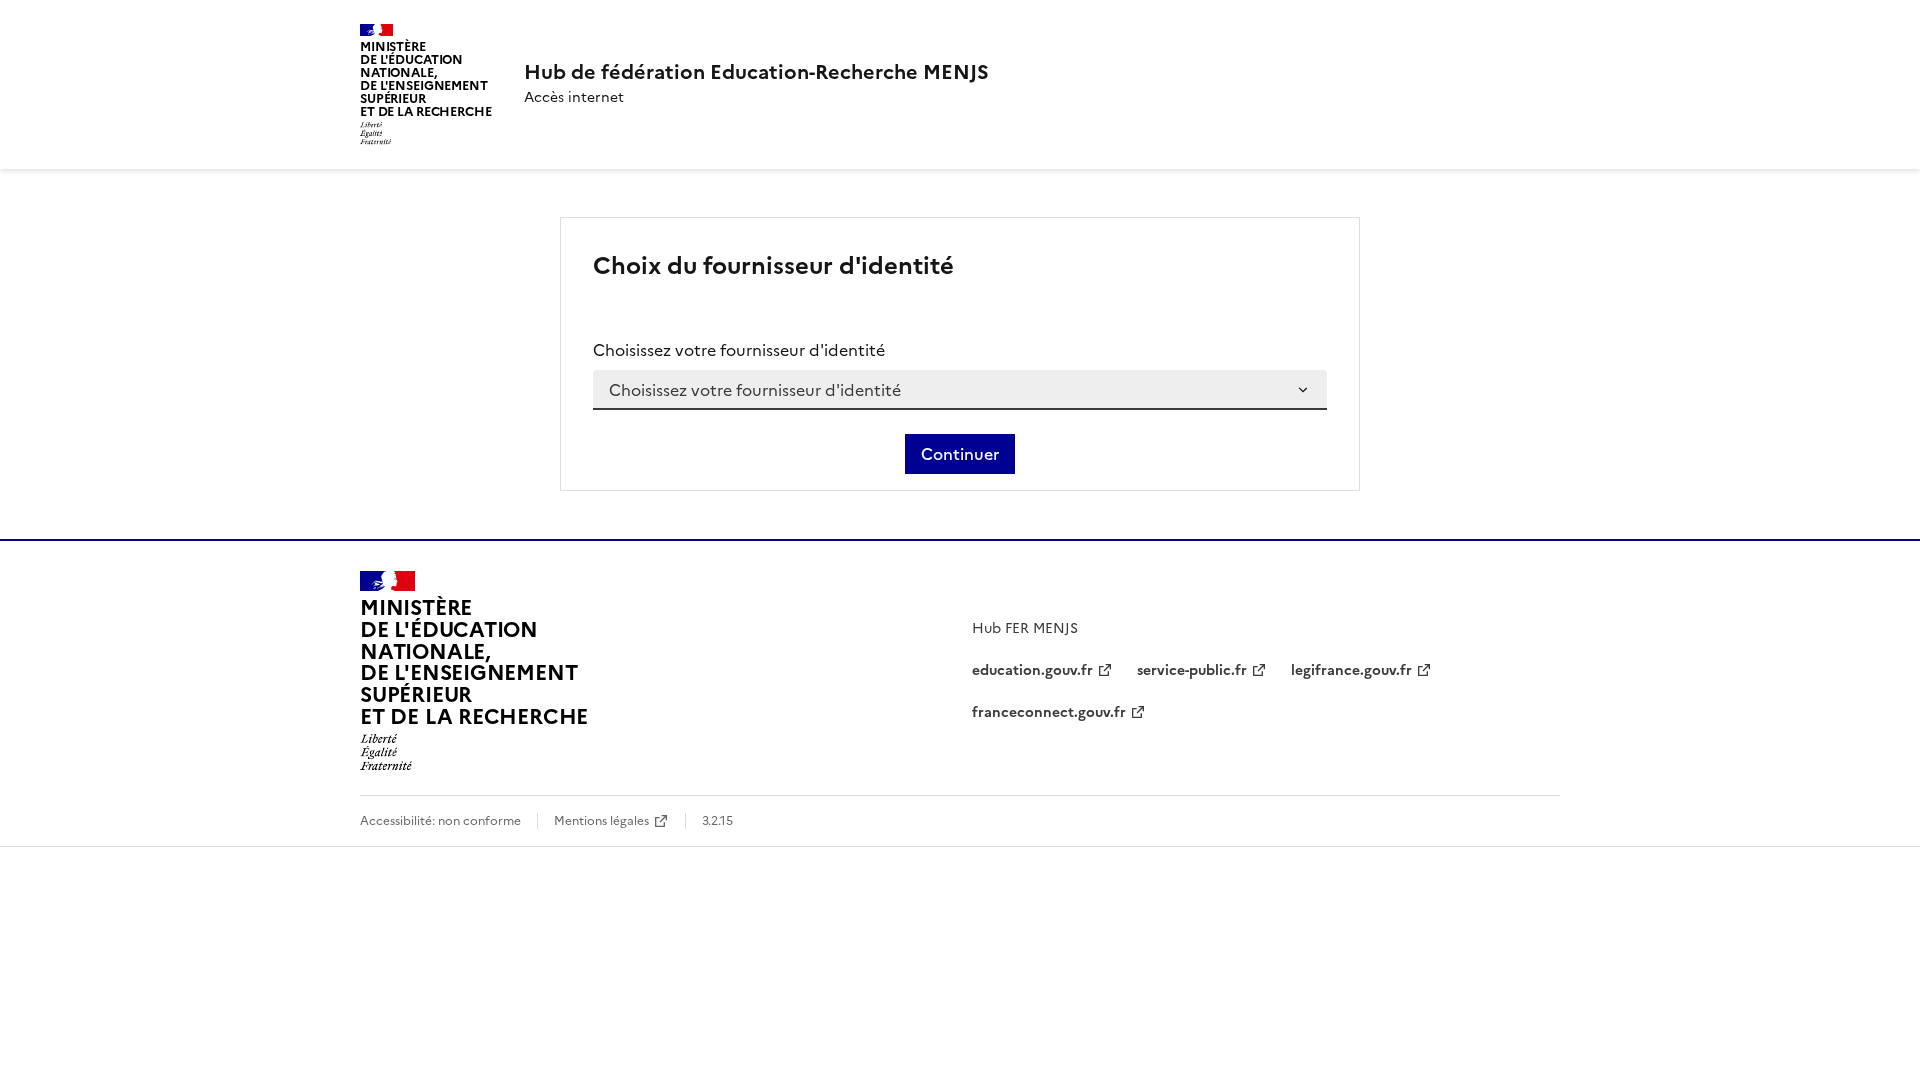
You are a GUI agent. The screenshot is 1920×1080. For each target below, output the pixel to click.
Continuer (960, 454)
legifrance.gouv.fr (1351, 670)
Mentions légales (601, 821)
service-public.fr (1192, 670)
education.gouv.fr (1032, 670)
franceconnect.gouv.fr (1049, 712)
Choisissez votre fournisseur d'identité (739, 350)
